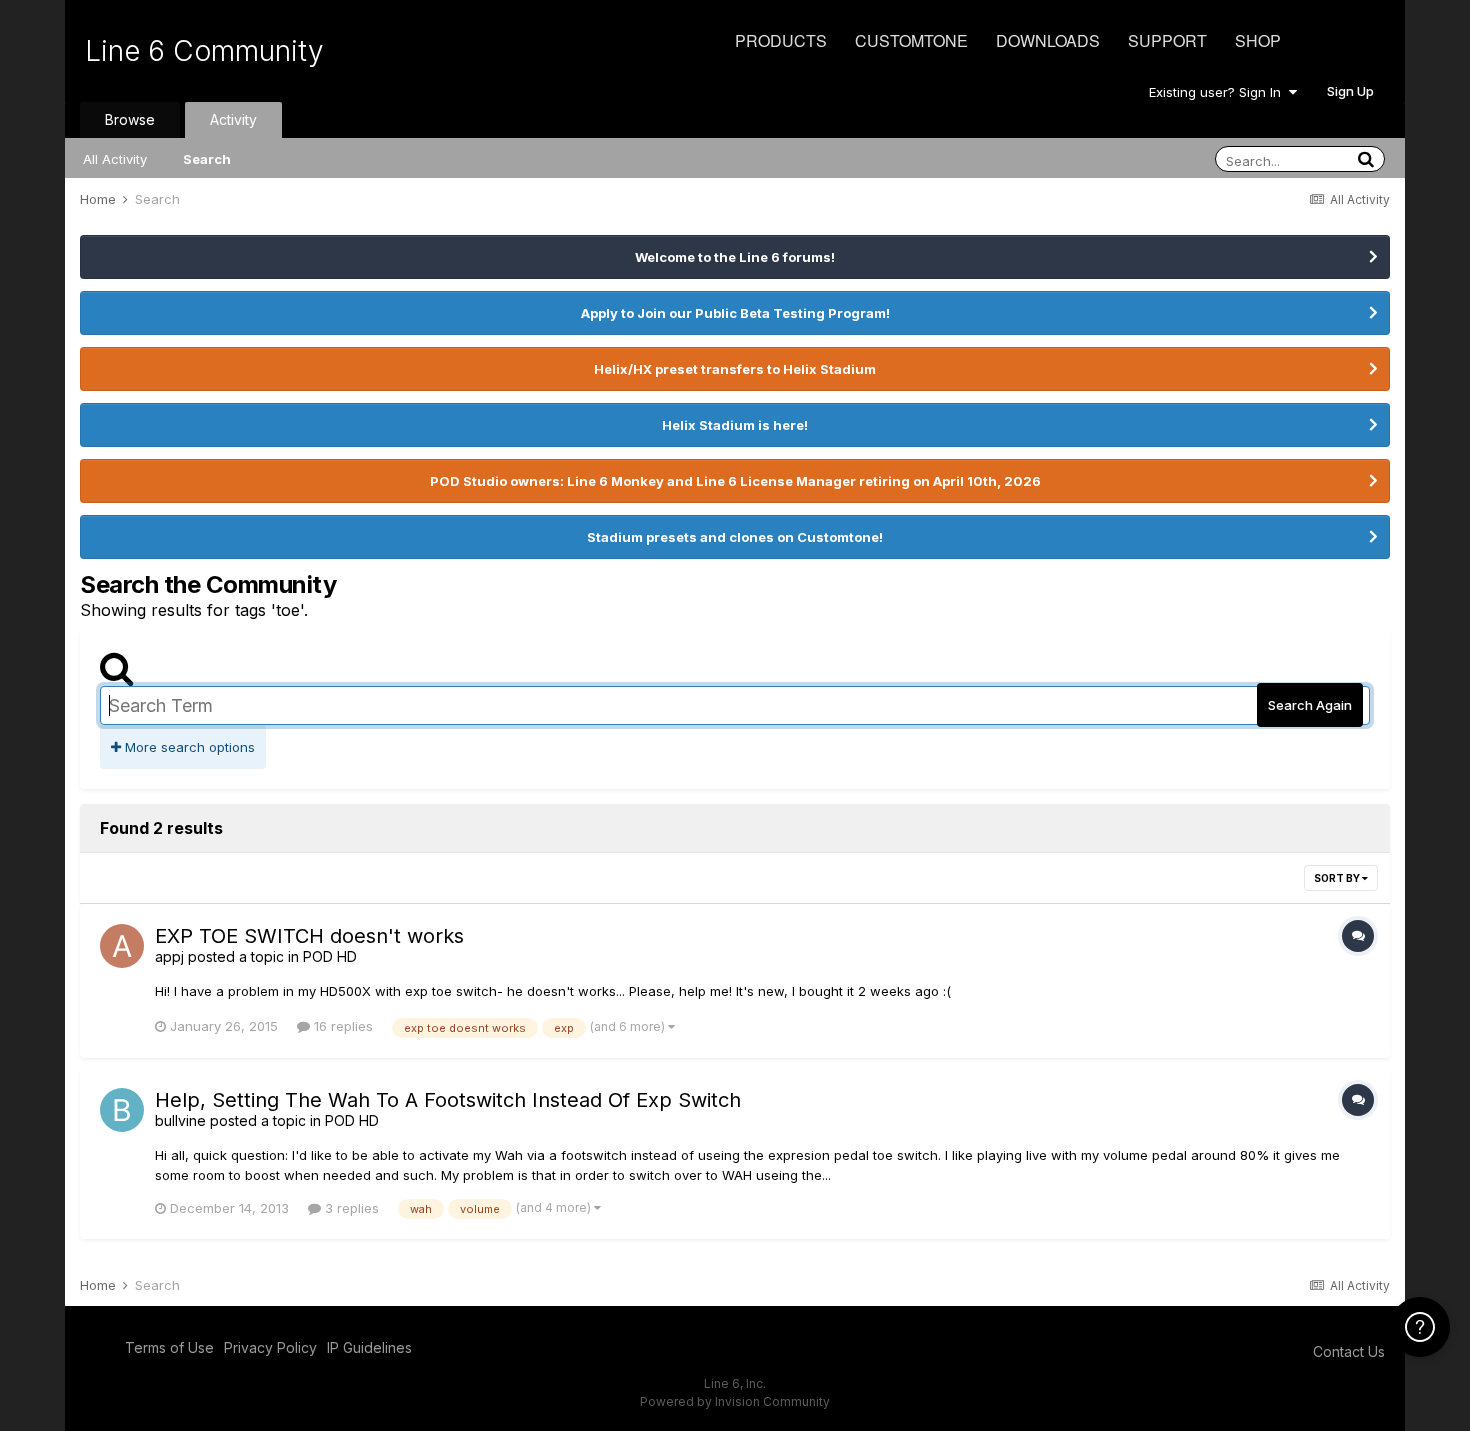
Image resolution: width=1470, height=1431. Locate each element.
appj (169, 956)
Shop (1258, 40)
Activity (233, 119)
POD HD (330, 956)
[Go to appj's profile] (122, 946)
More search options (188, 747)
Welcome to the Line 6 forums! (735, 257)
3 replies (350, 1208)
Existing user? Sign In (1219, 92)
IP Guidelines (369, 1347)
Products (781, 40)
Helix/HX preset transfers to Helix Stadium (735, 369)
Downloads (1048, 40)
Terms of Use (169, 1347)
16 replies (341, 1026)
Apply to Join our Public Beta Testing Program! (735, 313)
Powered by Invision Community (735, 1401)
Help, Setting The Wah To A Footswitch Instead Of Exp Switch (448, 1100)
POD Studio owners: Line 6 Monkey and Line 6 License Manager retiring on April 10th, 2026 (735, 481)
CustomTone (911, 40)
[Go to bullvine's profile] (122, 1110)
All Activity (115, 159)
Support (1167, 40)
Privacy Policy (270, 1347)
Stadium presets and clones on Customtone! (735, 537)
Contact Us (1349, 1351)
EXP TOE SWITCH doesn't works (309, 936)
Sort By (1338, 878)
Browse (130, 119)
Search (207, 159)
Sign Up (1350, 91)
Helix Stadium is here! (735, 425)
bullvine (180, 1120)
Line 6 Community (204, 51)
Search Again (1310, 705)
